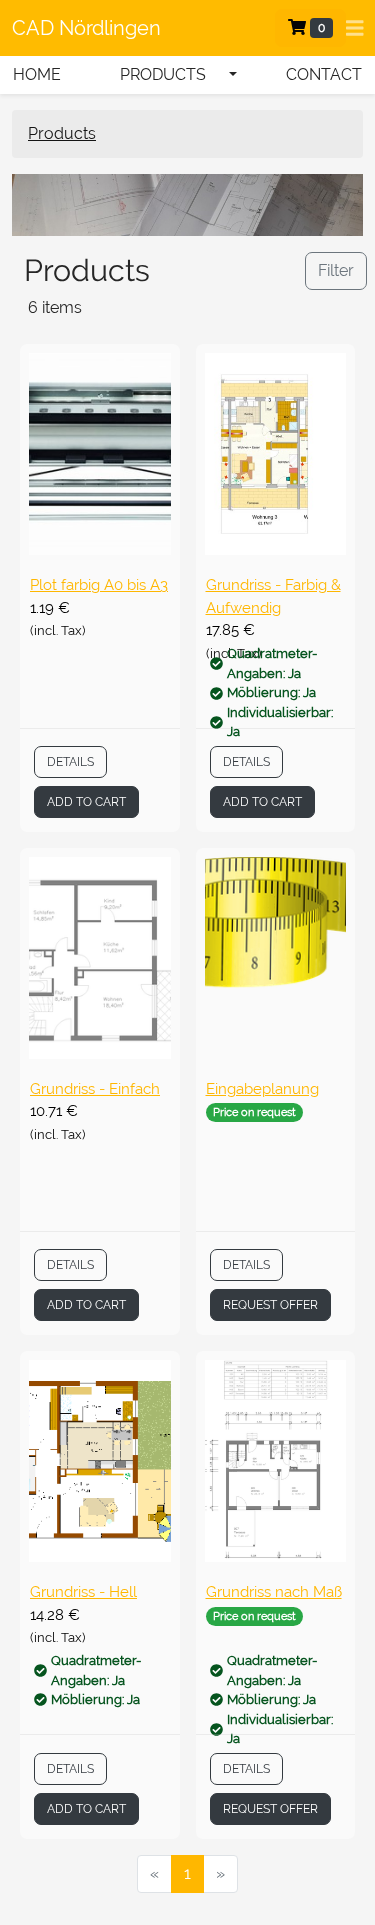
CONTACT (324, 74)
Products (62, 133)
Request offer (270, 1305)
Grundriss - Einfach (95, 1089)
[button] (233, 75)
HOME (37, 74)
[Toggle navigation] (355, 28)
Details (70, 762)
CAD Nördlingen (86, 28)
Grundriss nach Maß (274, 1592)
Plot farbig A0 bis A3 (99, 585)
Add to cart (86, 802)
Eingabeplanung (262, 1089)
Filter (336, 270)
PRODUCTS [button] (163, 74)
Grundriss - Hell (83, 1592)
